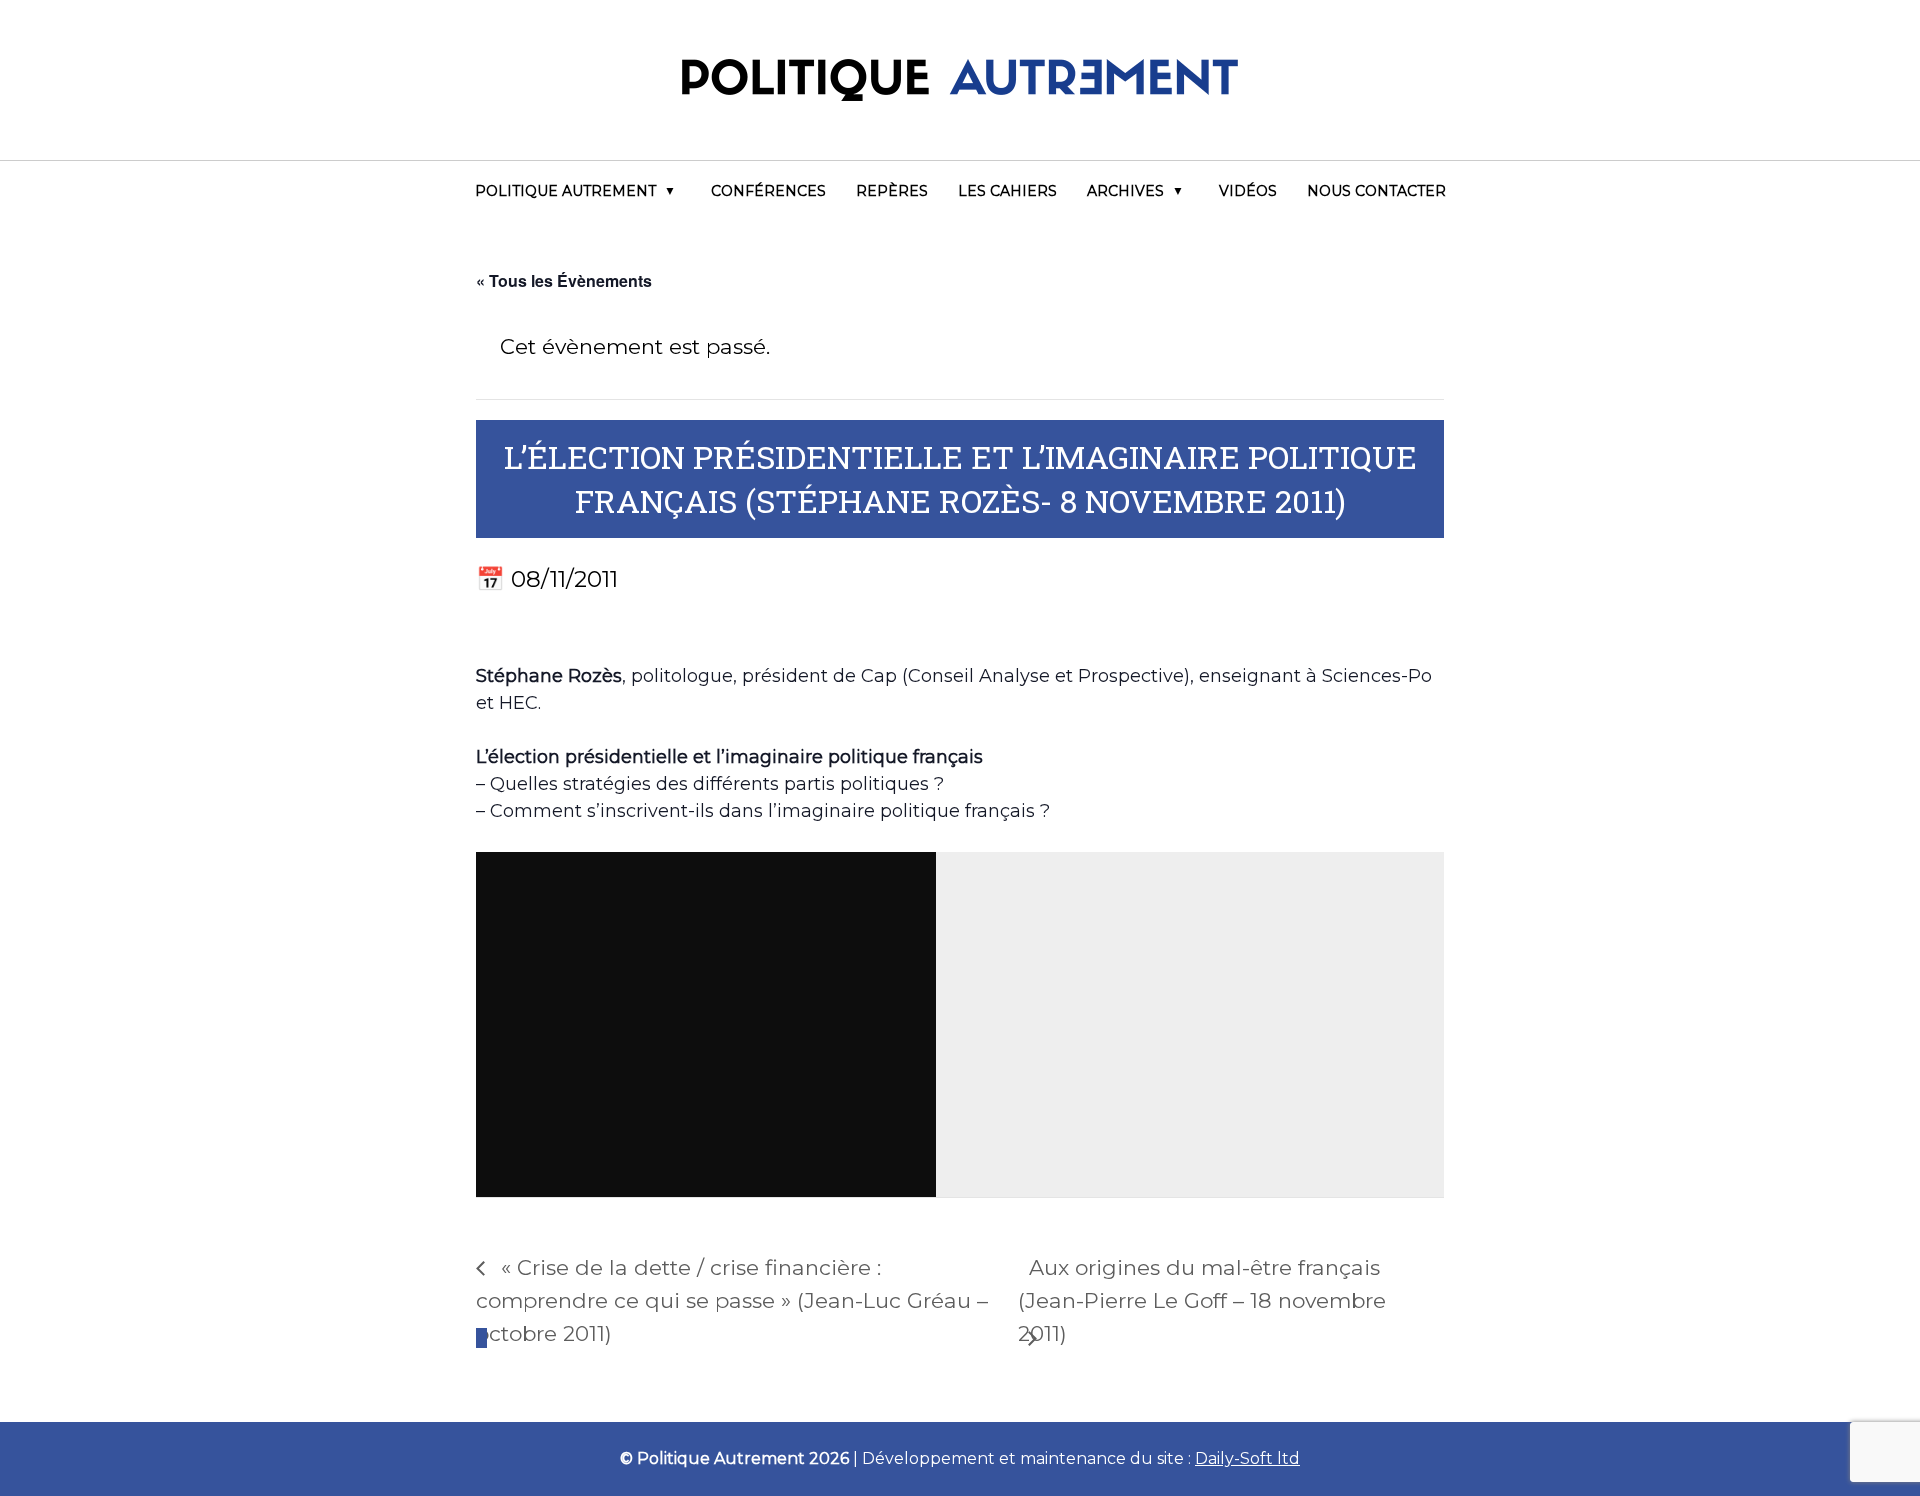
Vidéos (1248, 191)
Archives (1125, 191)
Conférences (768, 191)
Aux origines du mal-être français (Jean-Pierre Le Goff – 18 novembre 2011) (1202, 1301)
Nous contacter (1376, 191)
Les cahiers (1007, 191)
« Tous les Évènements (564, 280)
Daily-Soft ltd (1247, 1458)
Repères (892, 191)
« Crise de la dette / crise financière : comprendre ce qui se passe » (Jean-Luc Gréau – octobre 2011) (732, 1301)
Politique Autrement (565, 191)
